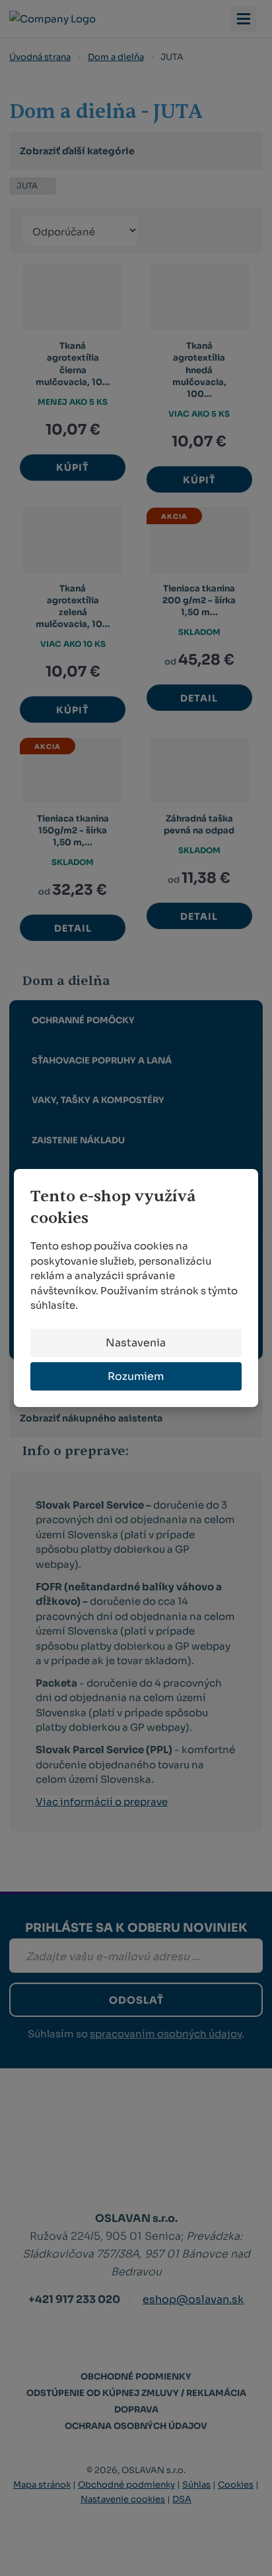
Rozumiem (136, 1376)
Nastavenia (136, 1343)
